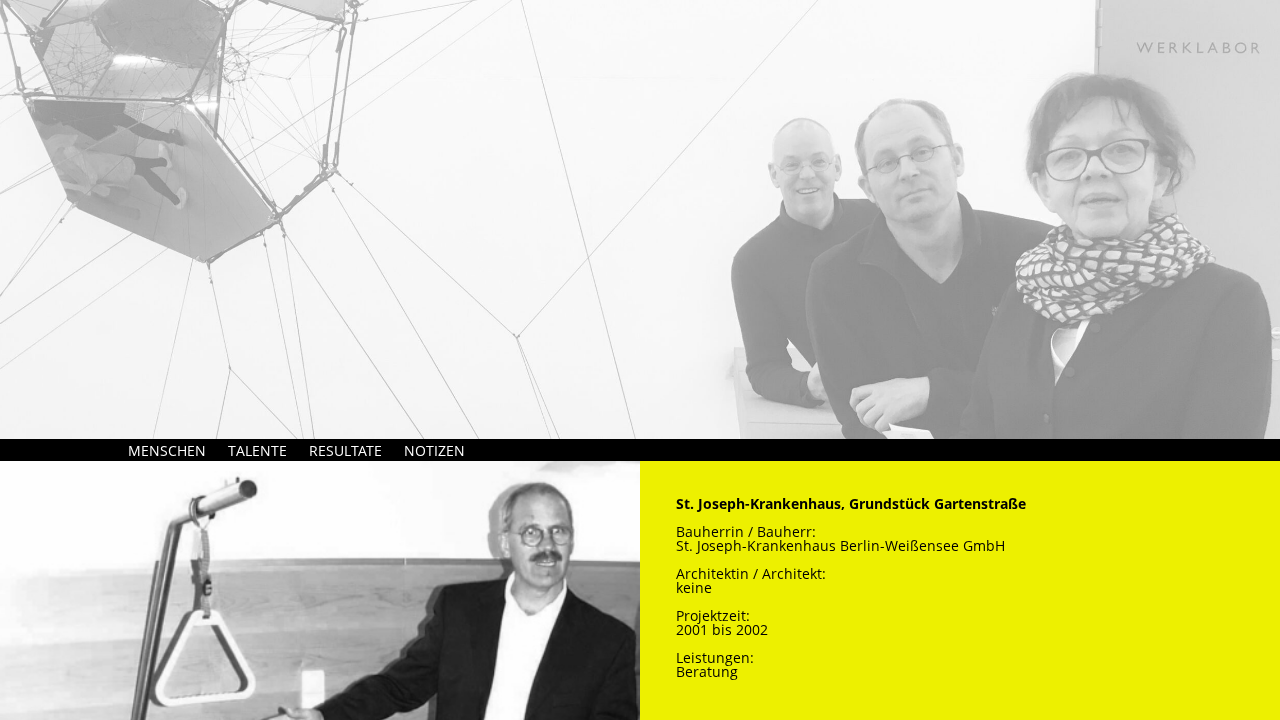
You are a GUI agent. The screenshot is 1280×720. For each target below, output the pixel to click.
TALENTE (257, 450)
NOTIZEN (434, 450)
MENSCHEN (167, 450)
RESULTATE (345, 450)
